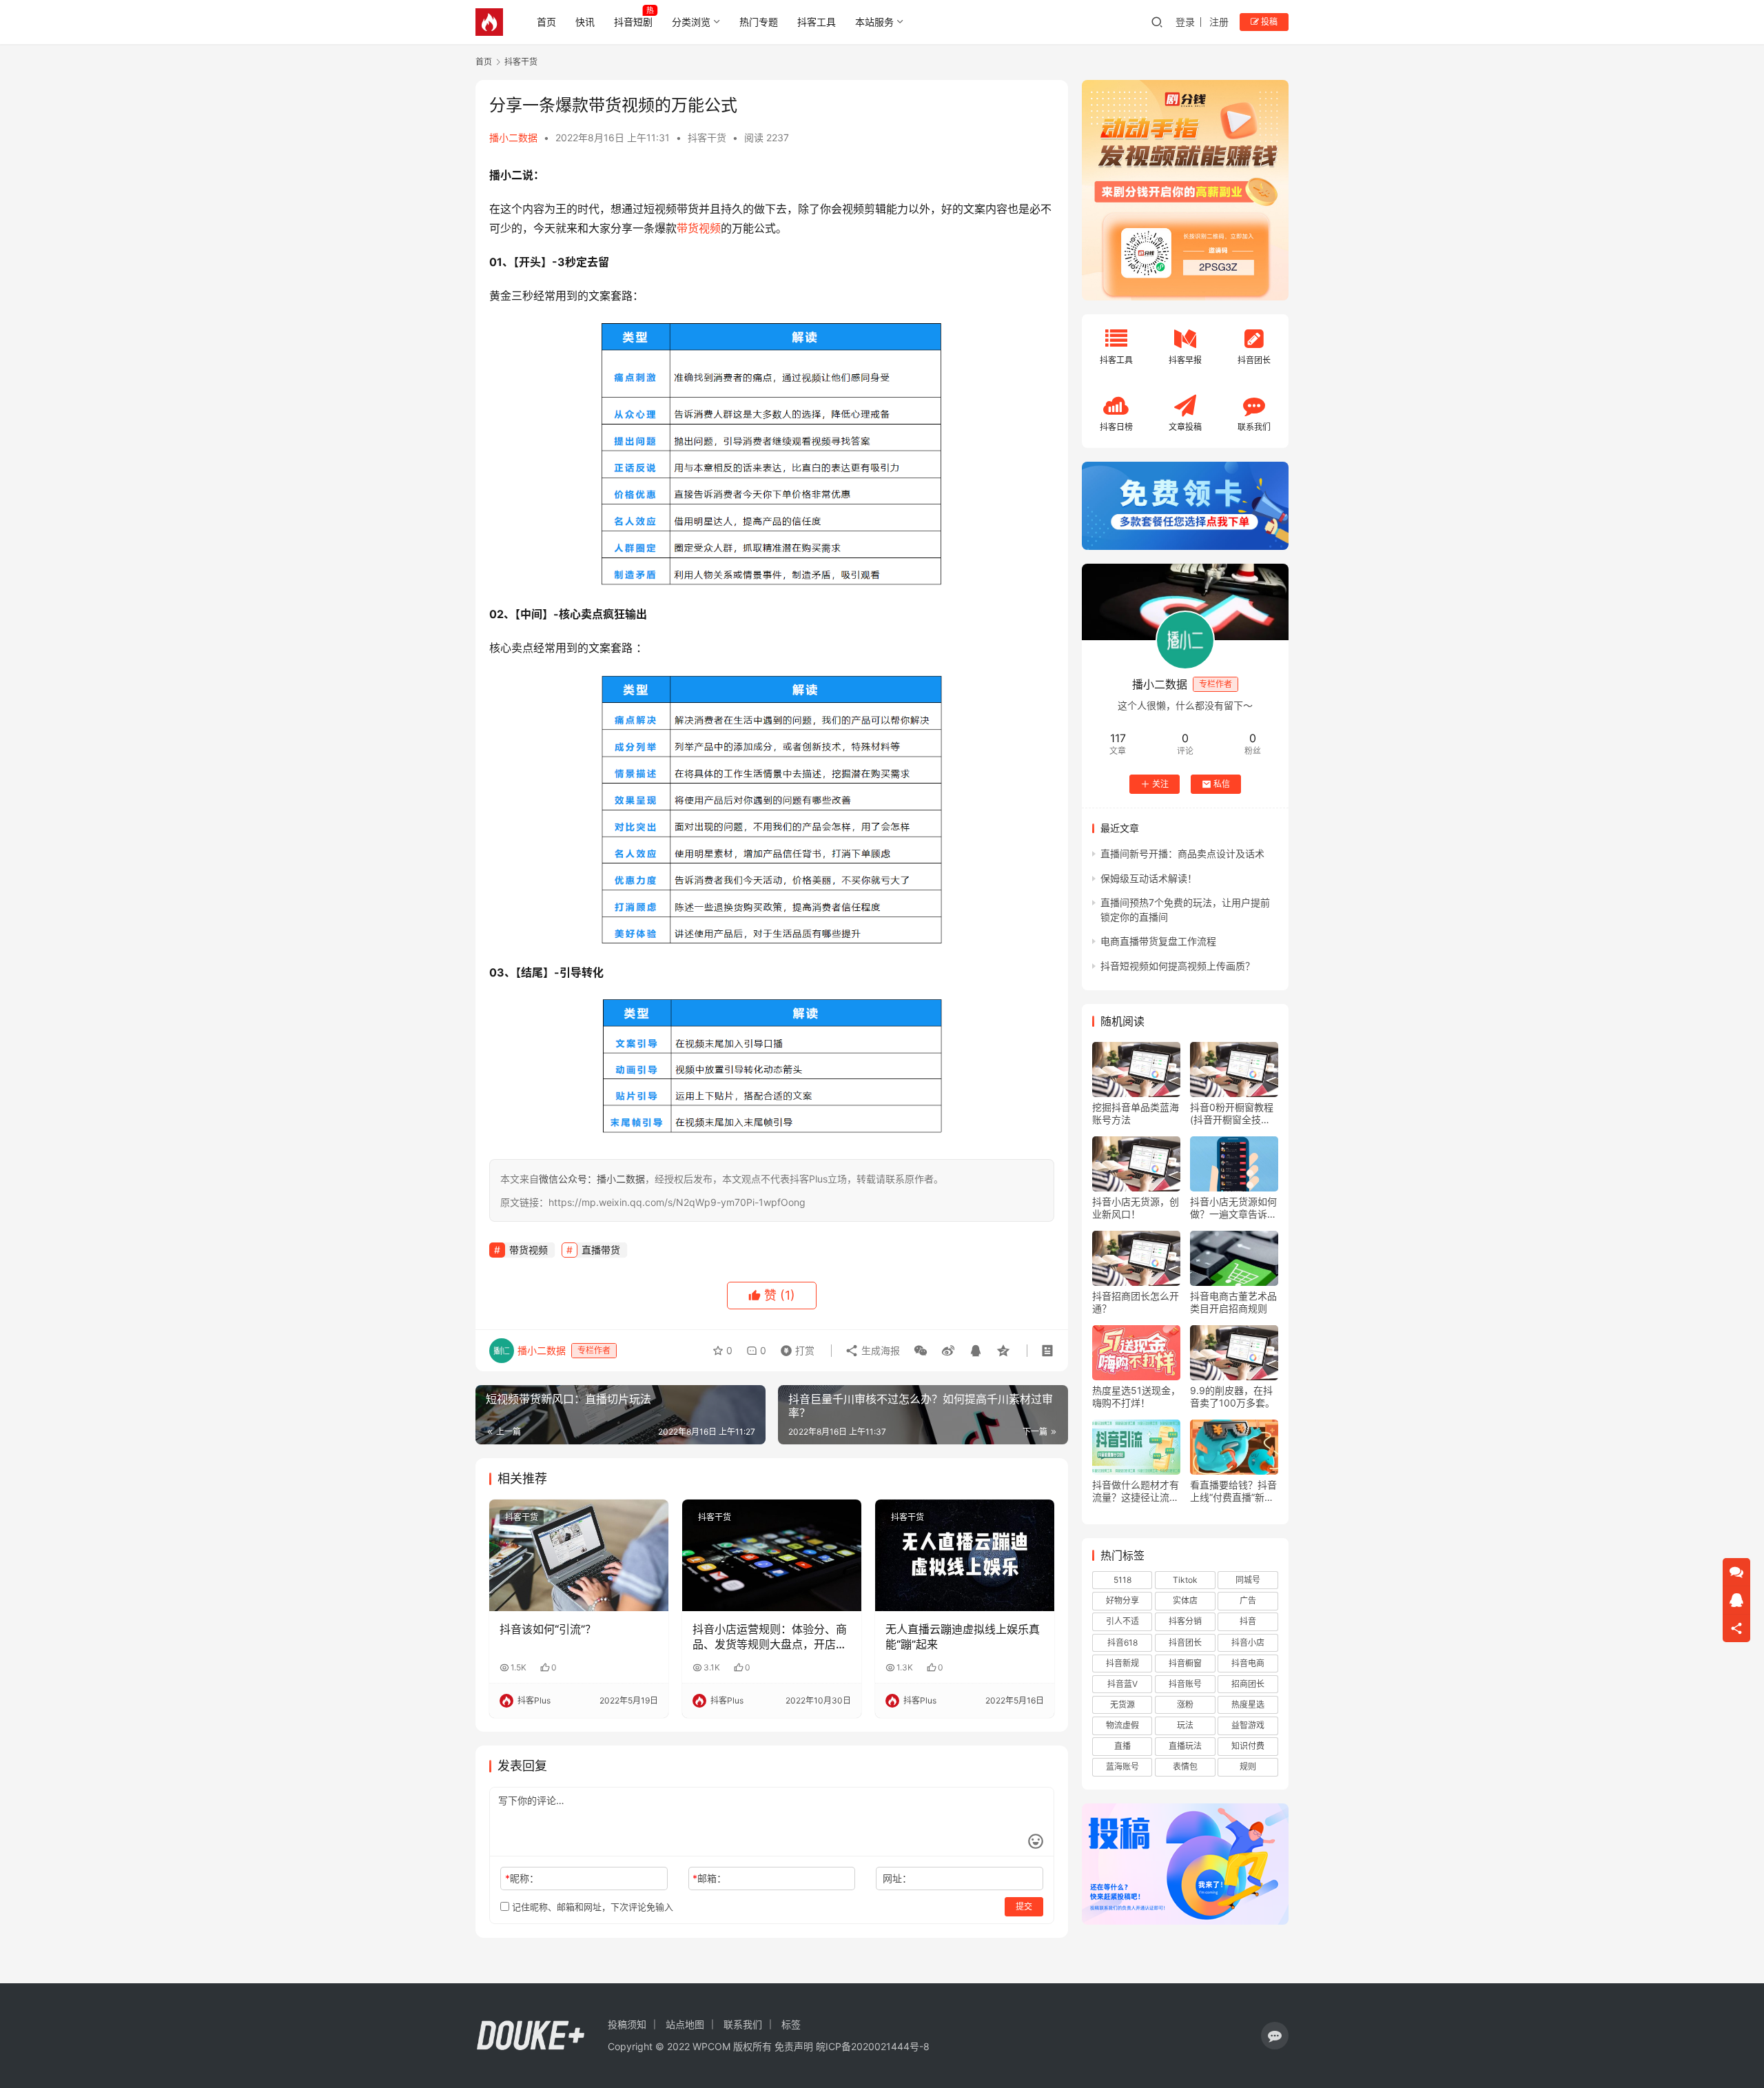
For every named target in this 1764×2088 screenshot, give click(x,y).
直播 (1122, 1746)
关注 (1160, 784)
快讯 (585, 22)
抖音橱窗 (1185, 1663)
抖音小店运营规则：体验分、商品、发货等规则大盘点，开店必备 (770, 1637)
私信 (1222, 784)
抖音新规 (1122, 1663)
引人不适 (1122, 1621)
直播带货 (601, 1250)
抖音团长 (1185, 1642)
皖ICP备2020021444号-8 (873, 2046)
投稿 (1268, 22)
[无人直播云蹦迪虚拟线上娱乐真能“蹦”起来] (965, 1555)
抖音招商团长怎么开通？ (1136, 1302)
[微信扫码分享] (921, 1351)
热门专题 (759, 22)
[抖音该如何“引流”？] (579, 1555)
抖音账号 (1185, 1684)
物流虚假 (1122, 1725)
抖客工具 (817, 22)
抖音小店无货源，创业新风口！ (1136, 1208)
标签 (791, 2024)
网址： (897, 1878)
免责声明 (794, 2046)
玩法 (1185, 1725)
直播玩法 (1185, 1746)
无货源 (1122, 1705)
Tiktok (1185, 1580)
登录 (1185, 22)
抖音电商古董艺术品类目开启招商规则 (1233, 1302)
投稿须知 (627, 2024)
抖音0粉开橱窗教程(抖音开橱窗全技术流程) (1232, 1114)
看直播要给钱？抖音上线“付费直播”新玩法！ (1233, 1491)
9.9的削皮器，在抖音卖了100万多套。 (1232, 1396)
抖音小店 (1248, 1642)
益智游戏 (1248, 1725)
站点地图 (685, 2024)
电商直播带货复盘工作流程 (1158, 941)
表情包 (1185, 1767)
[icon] (1275, 2036)
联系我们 (743, 2024)
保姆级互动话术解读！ (1149, 878)
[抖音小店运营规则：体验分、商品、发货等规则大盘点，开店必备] (772, 1555)
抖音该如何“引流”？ (548, 1629)
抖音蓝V (1122, 1684)
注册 (1219, 22)
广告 (1248, 1600)
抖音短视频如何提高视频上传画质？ (1178, 966)
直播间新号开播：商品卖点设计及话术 (1182, 853)
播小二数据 (513, 137)
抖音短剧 (633, 22)
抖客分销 (1185, 1621)
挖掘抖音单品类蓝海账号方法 (1136, 1113)
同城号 (1248, 1580)
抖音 (1248, 1621)
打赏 (794, 1347)
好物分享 (1122, 1600)
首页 (546, 22)
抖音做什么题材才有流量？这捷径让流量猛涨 (1136, 1491)
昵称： (522, 1878)
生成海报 (879, 1350)
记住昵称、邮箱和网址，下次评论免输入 (591, 1907)
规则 (1248, 1767)
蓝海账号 (1122, 1767)
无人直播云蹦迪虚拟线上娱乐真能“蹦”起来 (963, 1637)
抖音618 (1122, 1642)
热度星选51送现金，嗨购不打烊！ (1136, 1396)
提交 (1024, 1906)
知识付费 (1248, 1746)
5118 (1122, 1580)
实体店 (1185, 1600)
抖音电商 (1248, 1663)
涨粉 (1185, 1705)
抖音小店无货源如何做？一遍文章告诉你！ (1233, 1208)
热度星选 (1248, 1705)
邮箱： (709, 1878)
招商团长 (1248, 1684)
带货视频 (699, 228)
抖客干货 (707, 137)
